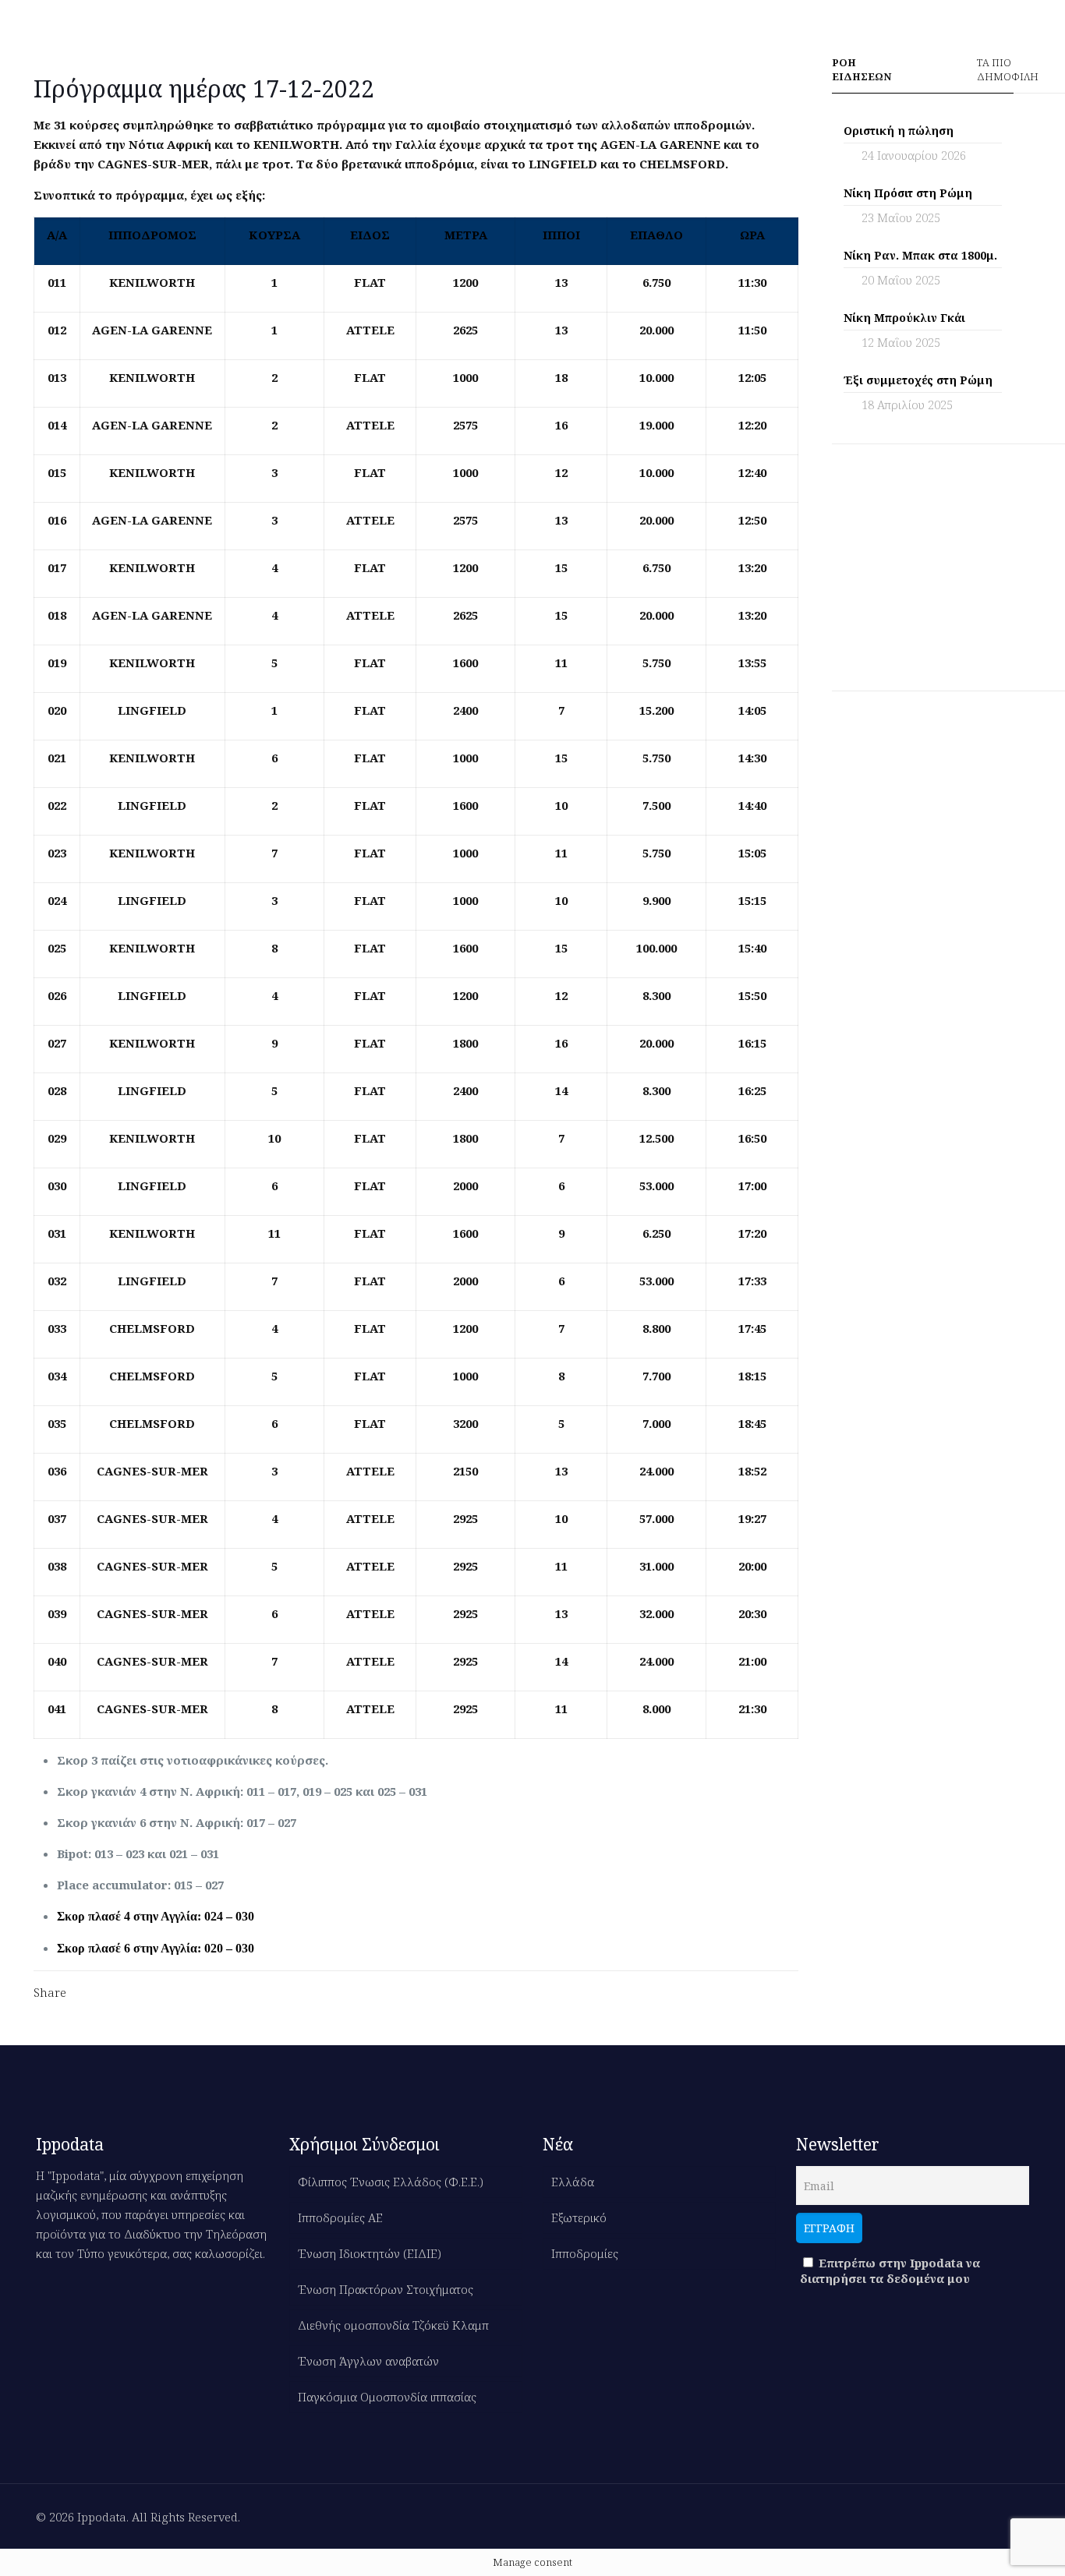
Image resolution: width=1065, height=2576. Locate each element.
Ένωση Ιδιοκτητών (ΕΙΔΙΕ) (370, 2253)
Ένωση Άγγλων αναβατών (368, 2361)
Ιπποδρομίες (585, 2253)
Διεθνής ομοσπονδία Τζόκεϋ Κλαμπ (393, 2325)
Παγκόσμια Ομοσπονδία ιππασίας (387, 2397)
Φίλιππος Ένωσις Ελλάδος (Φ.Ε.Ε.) (391, 2182)
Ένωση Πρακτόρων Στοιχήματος (386, 2289)
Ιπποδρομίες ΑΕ (340, 2217)
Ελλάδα (573, 2182)
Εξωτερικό (579, 2217)
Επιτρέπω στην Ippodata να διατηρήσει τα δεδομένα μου (890, 2270)
